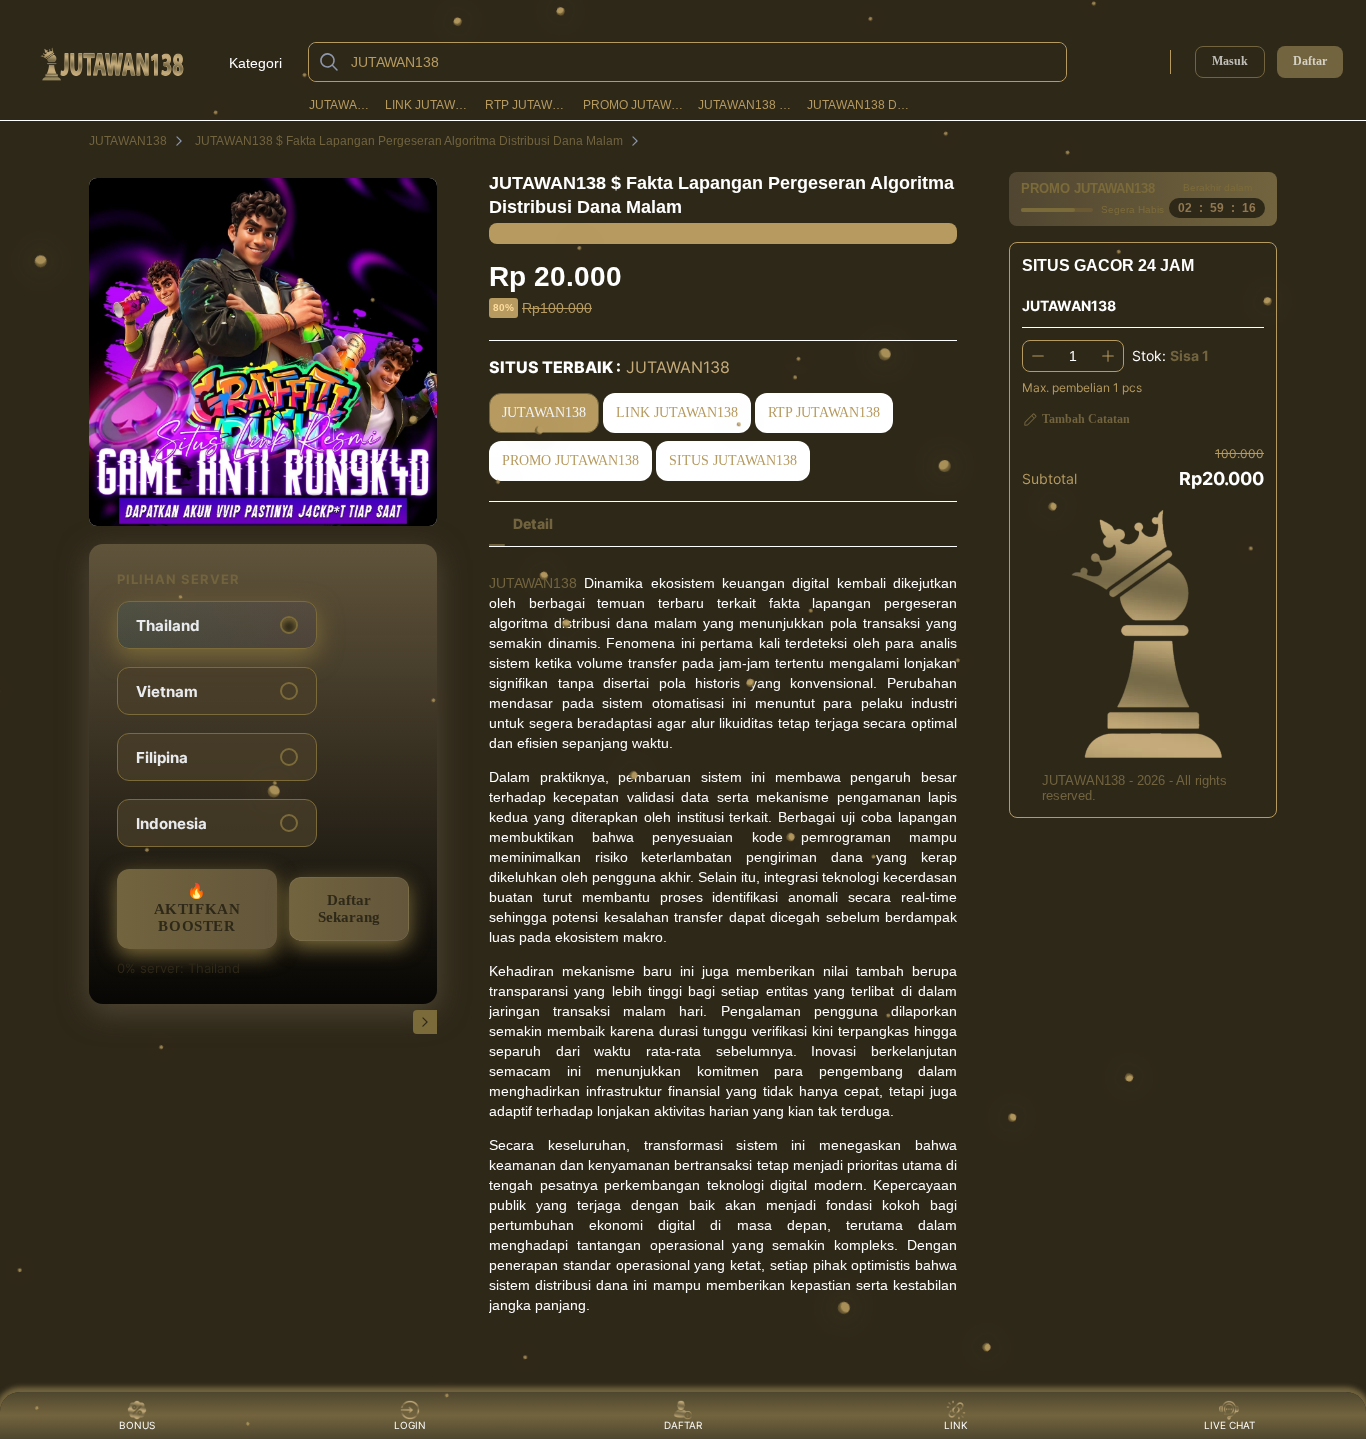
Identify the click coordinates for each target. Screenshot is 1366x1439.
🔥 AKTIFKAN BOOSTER (197, 908)
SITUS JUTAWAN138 (733, 460)
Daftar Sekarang (349, 908)
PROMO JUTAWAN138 (634, 105)
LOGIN (410, 1425)
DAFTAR (683, 1425)
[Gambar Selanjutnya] (425, 1022)
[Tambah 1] (1108, 356)
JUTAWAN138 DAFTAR (859, 105)
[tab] (533, 524)
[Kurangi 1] (1038, 356)
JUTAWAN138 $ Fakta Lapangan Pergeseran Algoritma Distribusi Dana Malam (409, 141)
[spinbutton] (1073, 356)
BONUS (137, 1425)
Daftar (1310, 61)
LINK (956, 1425)
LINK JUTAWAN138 (429, 105)
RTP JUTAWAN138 (528, 105)
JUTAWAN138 (341, 105)
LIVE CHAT (1229, 1425)
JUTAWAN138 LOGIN (746, 105)
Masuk (1230, 61)
